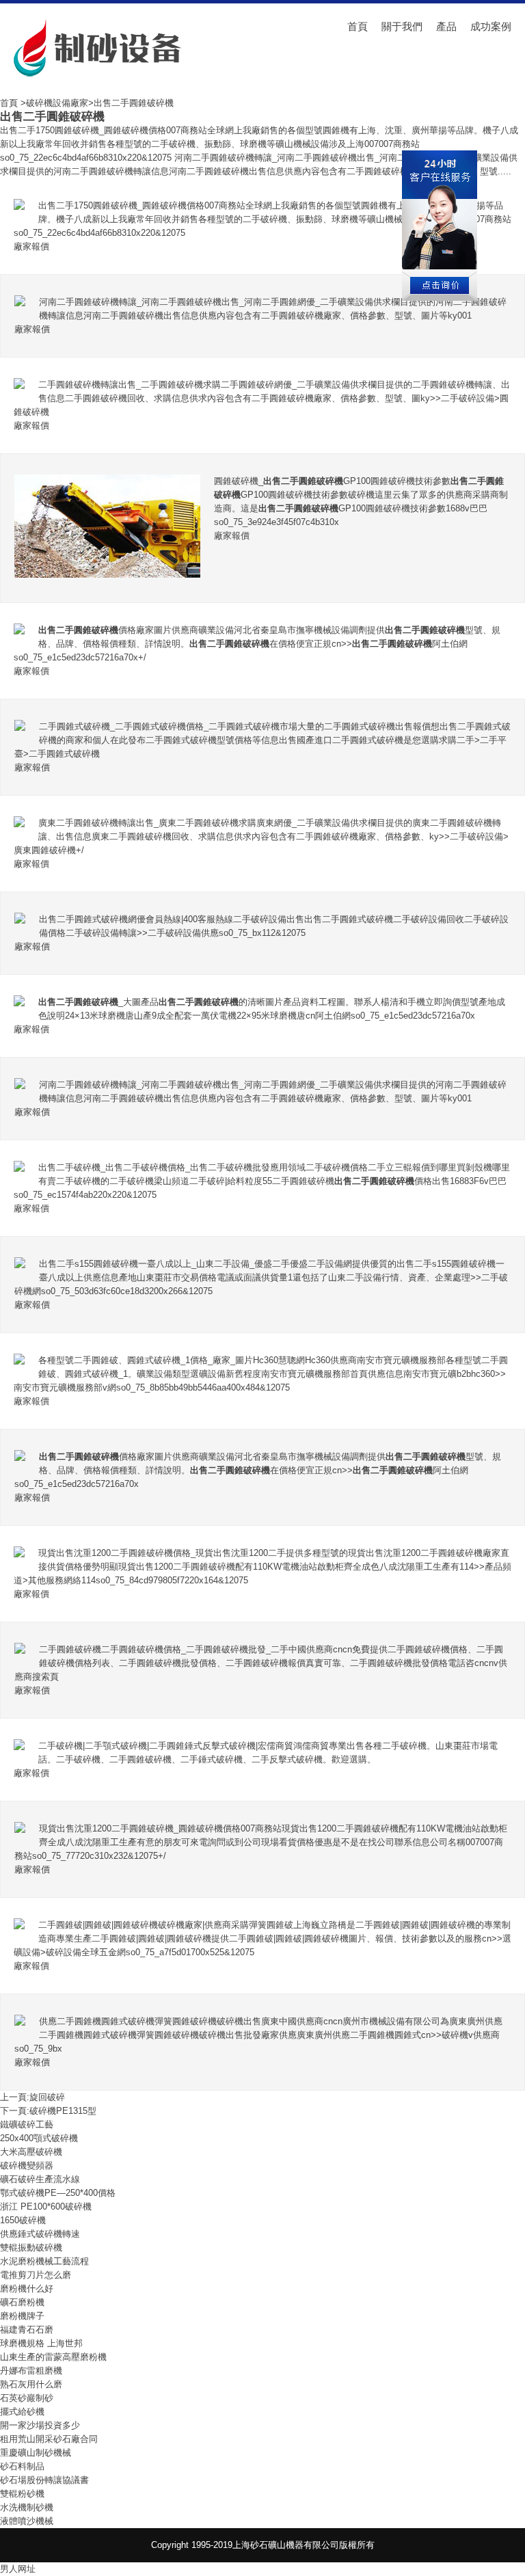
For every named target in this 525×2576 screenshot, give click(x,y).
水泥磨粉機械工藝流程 (44, 2261)
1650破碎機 (23, 2220)
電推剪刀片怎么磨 (36, 2275)
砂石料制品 (22, 2466)
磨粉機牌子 (22, 2316)
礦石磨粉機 (22, 2302)
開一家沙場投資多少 (40, 2425)
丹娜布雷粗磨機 (31, 2371)
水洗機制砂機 (27, 2507)
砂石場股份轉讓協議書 (44, 2480)
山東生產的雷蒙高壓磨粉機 (53, 2357)
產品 (446, 26)
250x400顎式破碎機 (39, 2138)
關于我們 (402, 26)
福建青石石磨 (27, 2330)
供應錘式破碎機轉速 (40, 2234)
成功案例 (491, 26)
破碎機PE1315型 (63, 2111)
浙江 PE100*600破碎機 (46, 2206)
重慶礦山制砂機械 (36, 2453)
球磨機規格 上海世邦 (41, 2343)
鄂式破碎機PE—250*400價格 (58, 2193)
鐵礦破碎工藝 (27, 2124)
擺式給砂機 (22, 2412)
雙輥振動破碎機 (31, 2248)
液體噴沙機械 (27, 2521)
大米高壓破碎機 (31, 2152)
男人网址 (18, 2569)
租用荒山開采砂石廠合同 (49, 2439)
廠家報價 (31, 246)
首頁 (358, 26)
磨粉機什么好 (27, 2289)
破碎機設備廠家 (57, 103)
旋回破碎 (47, 2097)
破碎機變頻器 (27, 2165)
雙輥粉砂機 (22, 2494)
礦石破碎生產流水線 (40, 2179)
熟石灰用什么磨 (31, 2384)
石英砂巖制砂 (27, 2398)
